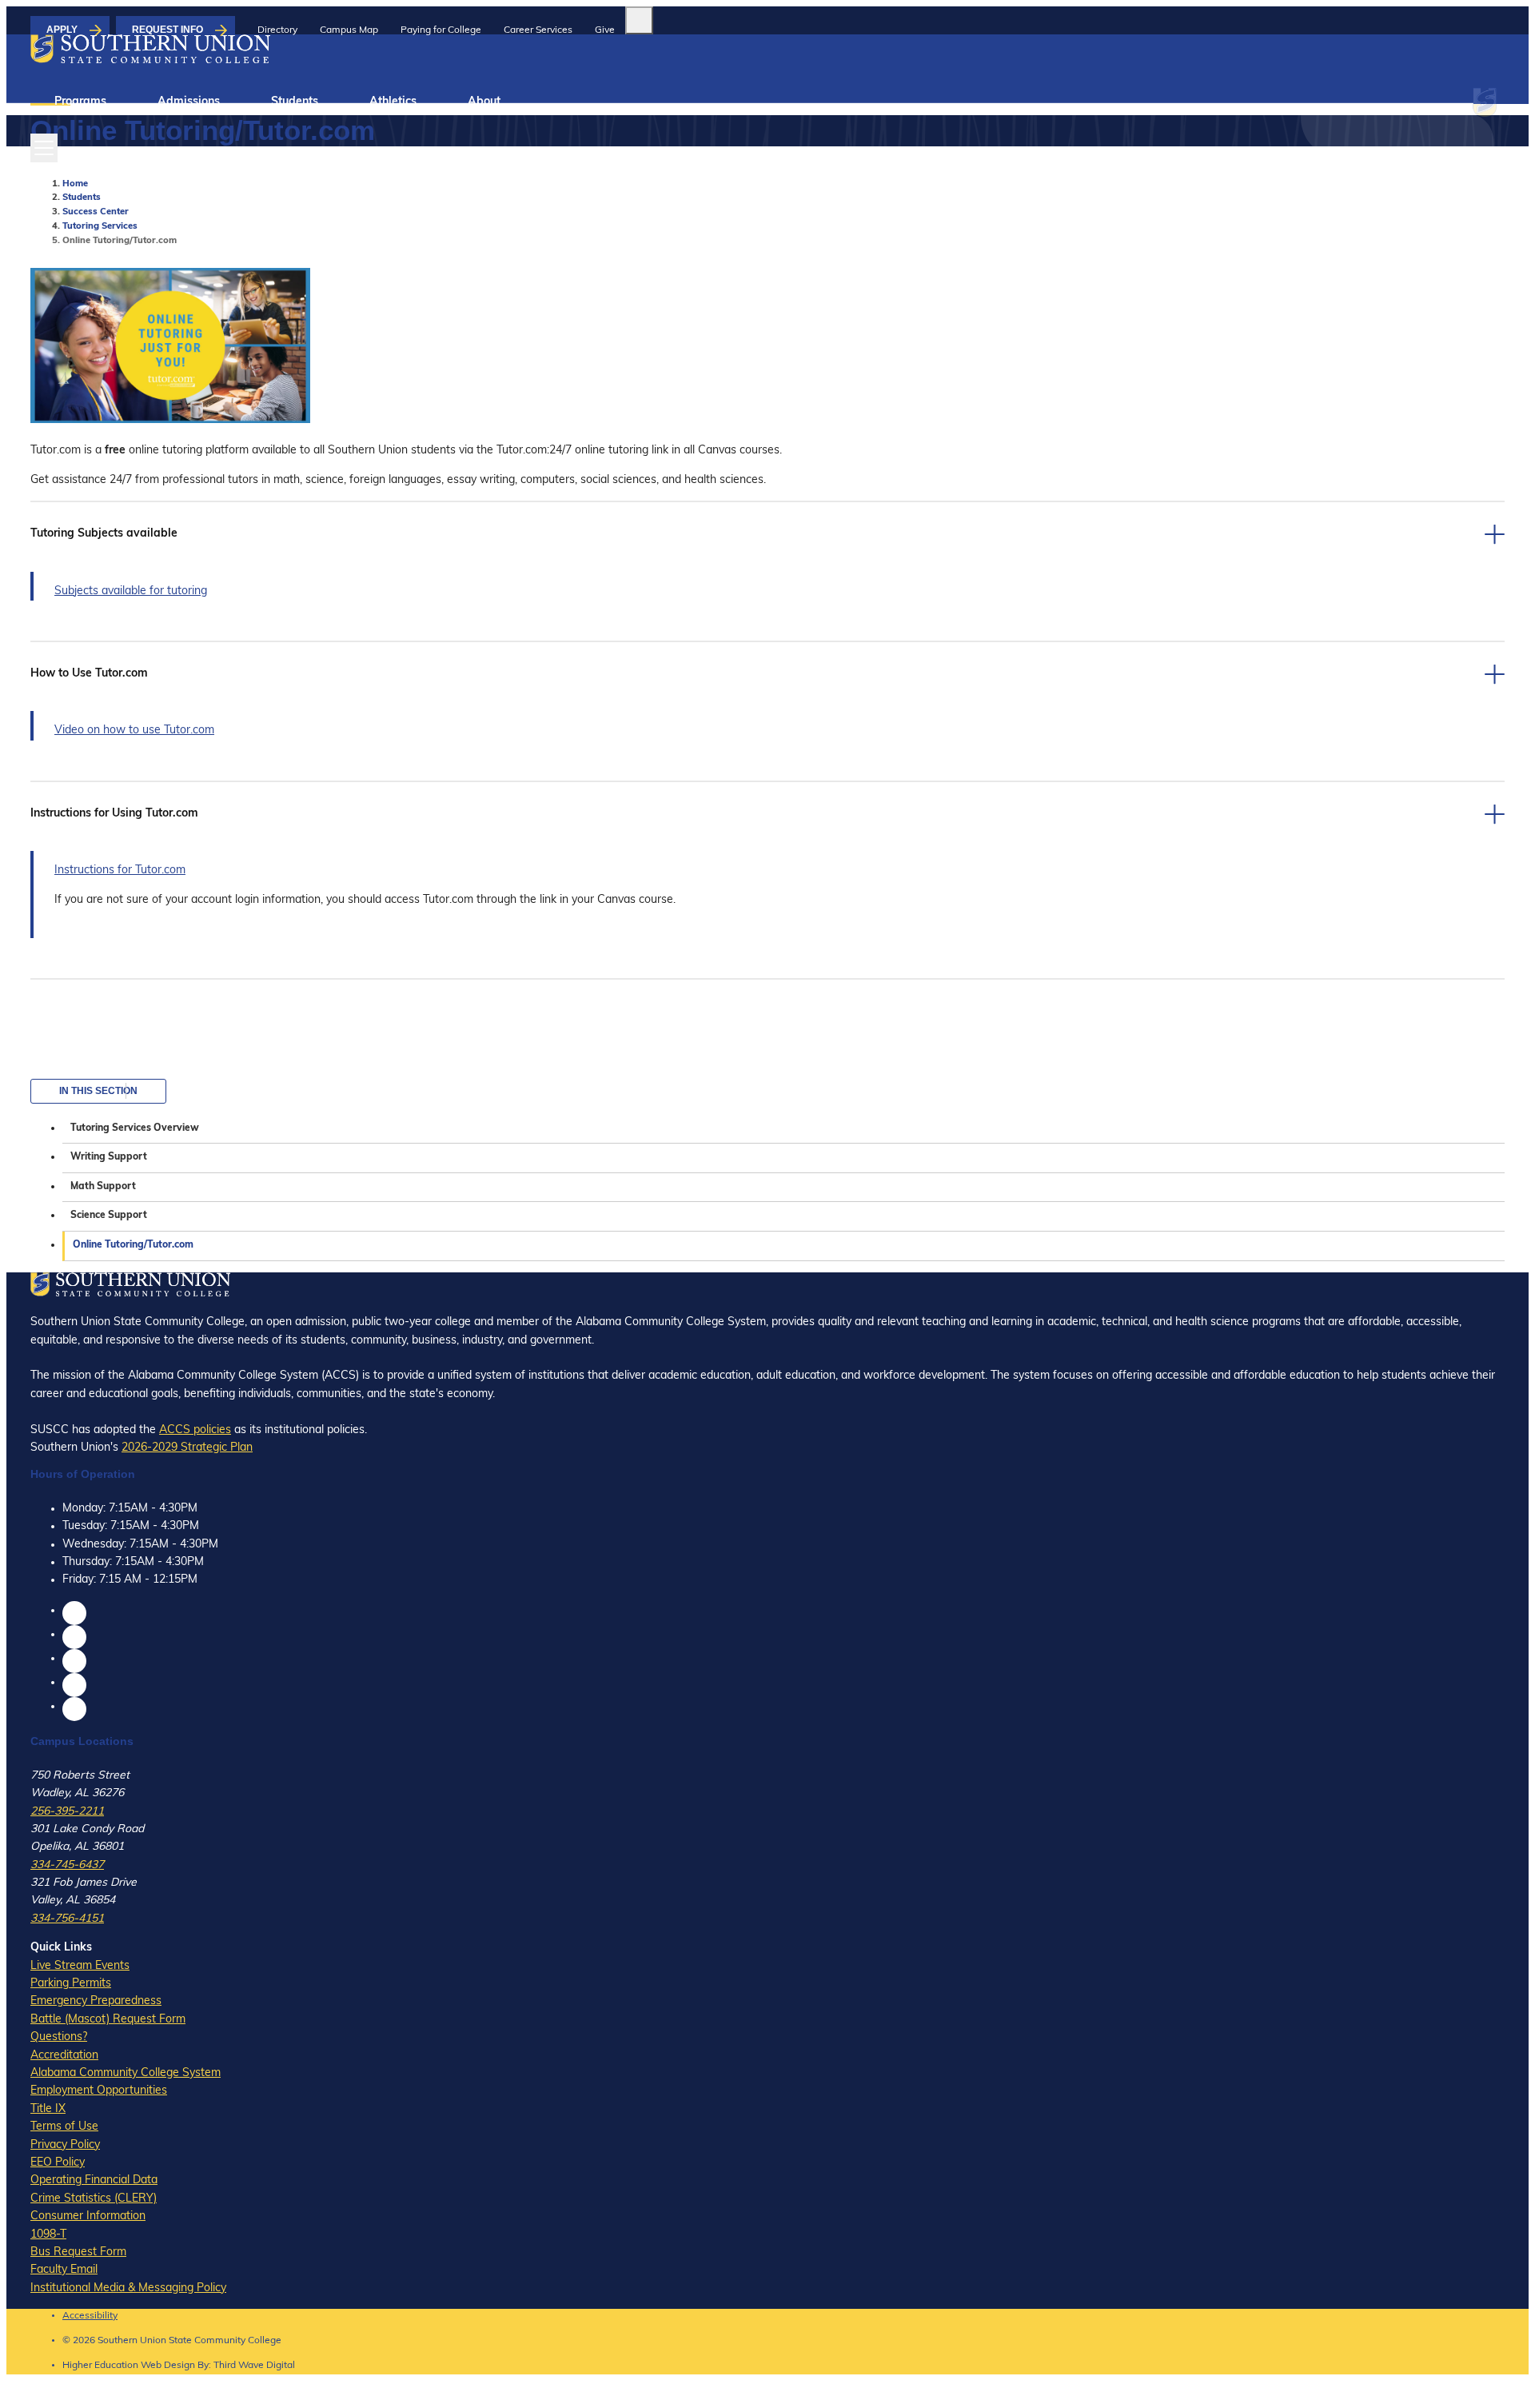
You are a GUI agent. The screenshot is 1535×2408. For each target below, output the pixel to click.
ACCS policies (195, 1430)
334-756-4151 (67, 1919)
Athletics (393, 102)
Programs (80, 102)
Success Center (96, 212)
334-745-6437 (67, 1865)
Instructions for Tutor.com (120, 871)
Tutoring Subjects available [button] (104, 534)
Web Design (168, 2366)
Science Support (109, 1216)
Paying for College (441, 30)
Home (75, 184)
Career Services (538, 30)
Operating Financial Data (94, 2180)
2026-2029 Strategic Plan (187, 1448)
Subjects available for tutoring (131, 591)
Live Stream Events (80, 1966)
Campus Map (349, 30)
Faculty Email (64, 2270)
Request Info (167, 30)
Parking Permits (71, 1984)
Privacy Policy (65, 2145)
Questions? (59, 2037)
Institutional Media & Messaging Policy (128, 2288)
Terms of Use (64, 2127)
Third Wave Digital (254, 2366)
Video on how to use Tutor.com (134, 731)
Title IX (48, 2109)
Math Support (103, 1187)
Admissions (189, 102)
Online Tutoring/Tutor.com (133, 1245)
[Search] (639, 20)
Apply (62, 30)
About (484, 102)
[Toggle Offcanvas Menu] (44, 148)
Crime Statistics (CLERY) (94, 2199)
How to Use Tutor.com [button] (89, 674)
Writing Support (109, 1157)
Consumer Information (88, 2216)
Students (295, 102)
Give (605, 30)
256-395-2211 (67, 1812)
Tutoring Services (100, 227)
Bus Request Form (78, 2252)
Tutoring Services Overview (135, 1128)
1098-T (48, 2235)
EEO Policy (58, 2163)
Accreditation (64, 2056)
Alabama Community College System (126, 2073)
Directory (277, 30)
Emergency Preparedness (96, 2001)
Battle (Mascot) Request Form (108, 2020)
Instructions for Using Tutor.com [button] (114, 814)
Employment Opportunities (99, 2091)
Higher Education (100, 2366)
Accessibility (90, 2316)
